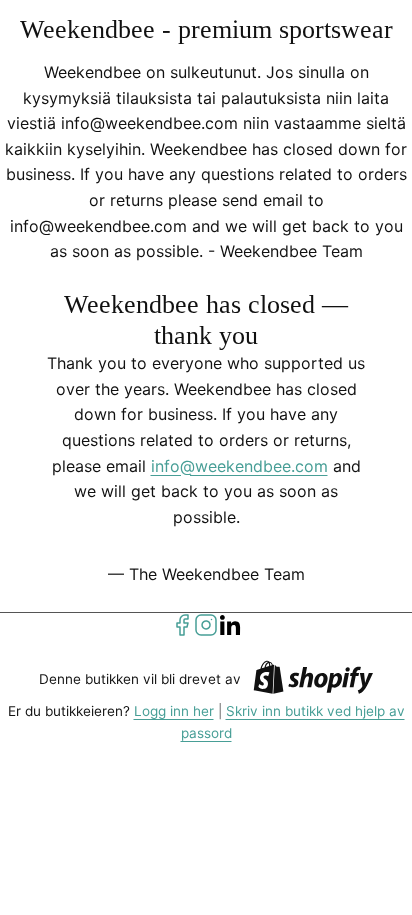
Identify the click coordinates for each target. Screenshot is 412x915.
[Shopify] (313, 680)
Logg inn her (174, 711)
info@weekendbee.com (239, 466)
